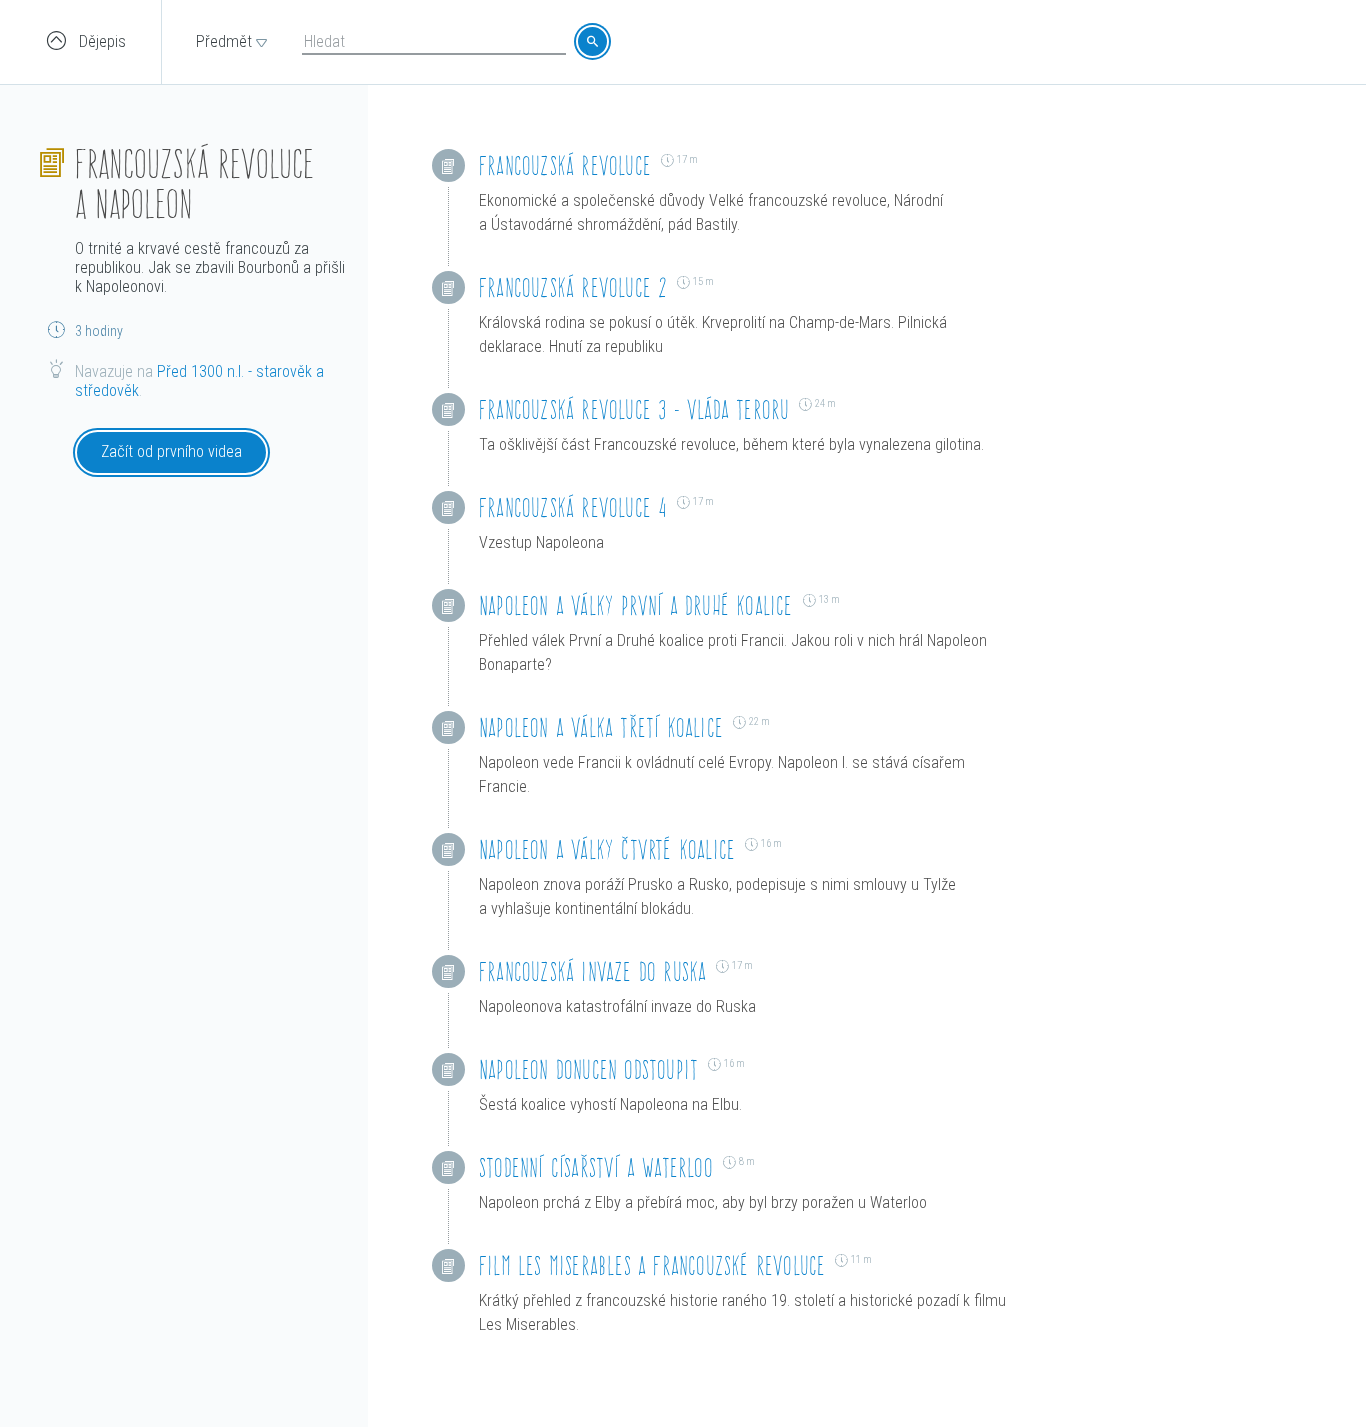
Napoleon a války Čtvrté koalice (607, 849)
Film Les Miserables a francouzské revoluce (652, 1265)
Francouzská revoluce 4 (573, 507)
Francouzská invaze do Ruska (592, 971)
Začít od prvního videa (171, 451)
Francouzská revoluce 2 (573, 287)
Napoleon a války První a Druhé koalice (636, 605)
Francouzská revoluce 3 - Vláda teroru (634, 409)
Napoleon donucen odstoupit (588, 1069)
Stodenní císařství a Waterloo (596, 1167)
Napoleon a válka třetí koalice (601, 727)
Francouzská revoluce (565, 165)
